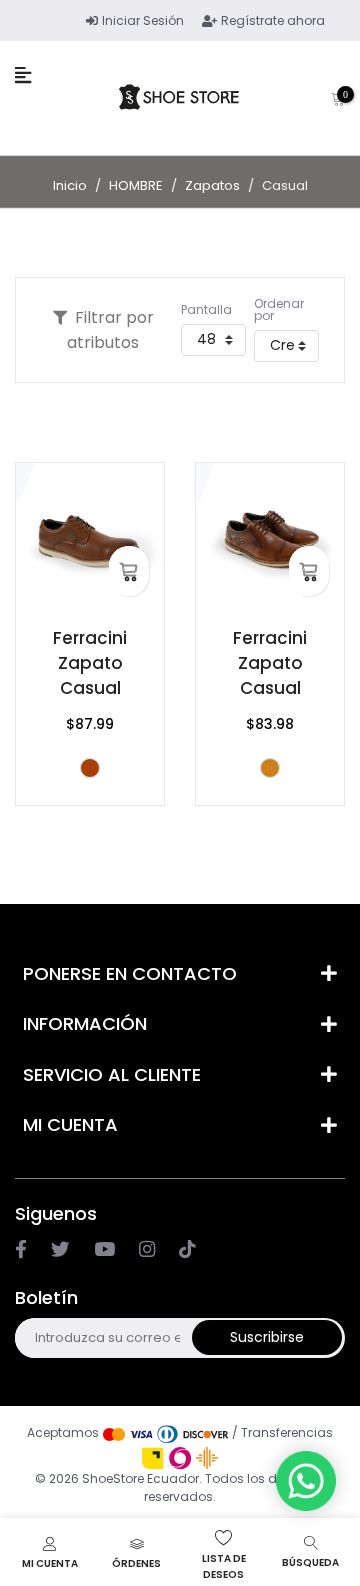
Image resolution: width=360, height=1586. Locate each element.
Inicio (70, 185)
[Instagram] (104, 1249)
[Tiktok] (187, 1249)
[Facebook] (21, 1249)
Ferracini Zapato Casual (90, 663)
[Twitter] (60, 1249)
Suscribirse (267, 1337)
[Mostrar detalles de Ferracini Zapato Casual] (90, 537)
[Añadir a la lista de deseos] (38, 486)
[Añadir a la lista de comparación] (38, 514)
